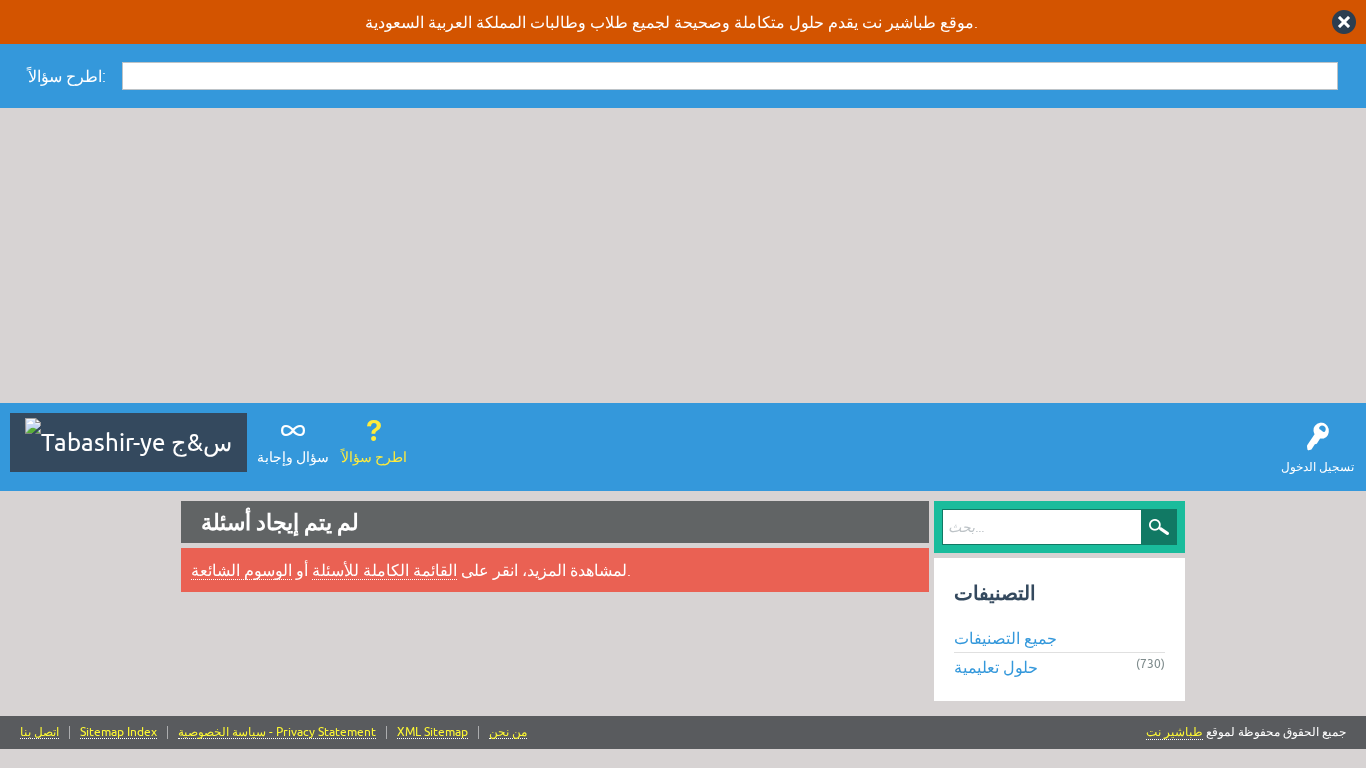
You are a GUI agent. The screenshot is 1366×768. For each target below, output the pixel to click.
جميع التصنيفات (1005, 638)
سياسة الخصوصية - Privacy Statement (277, 732)
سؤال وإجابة (293, 457)
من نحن (508, 732)
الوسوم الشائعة (241, 570)
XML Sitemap (432, 732)
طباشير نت (1174, 732)
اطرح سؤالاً (374, 457)
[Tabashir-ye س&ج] (128, 442)
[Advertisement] (683, 258)
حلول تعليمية (996, 667)
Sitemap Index (118, 732)
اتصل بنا (39, 732)
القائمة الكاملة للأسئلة (384, 570)
